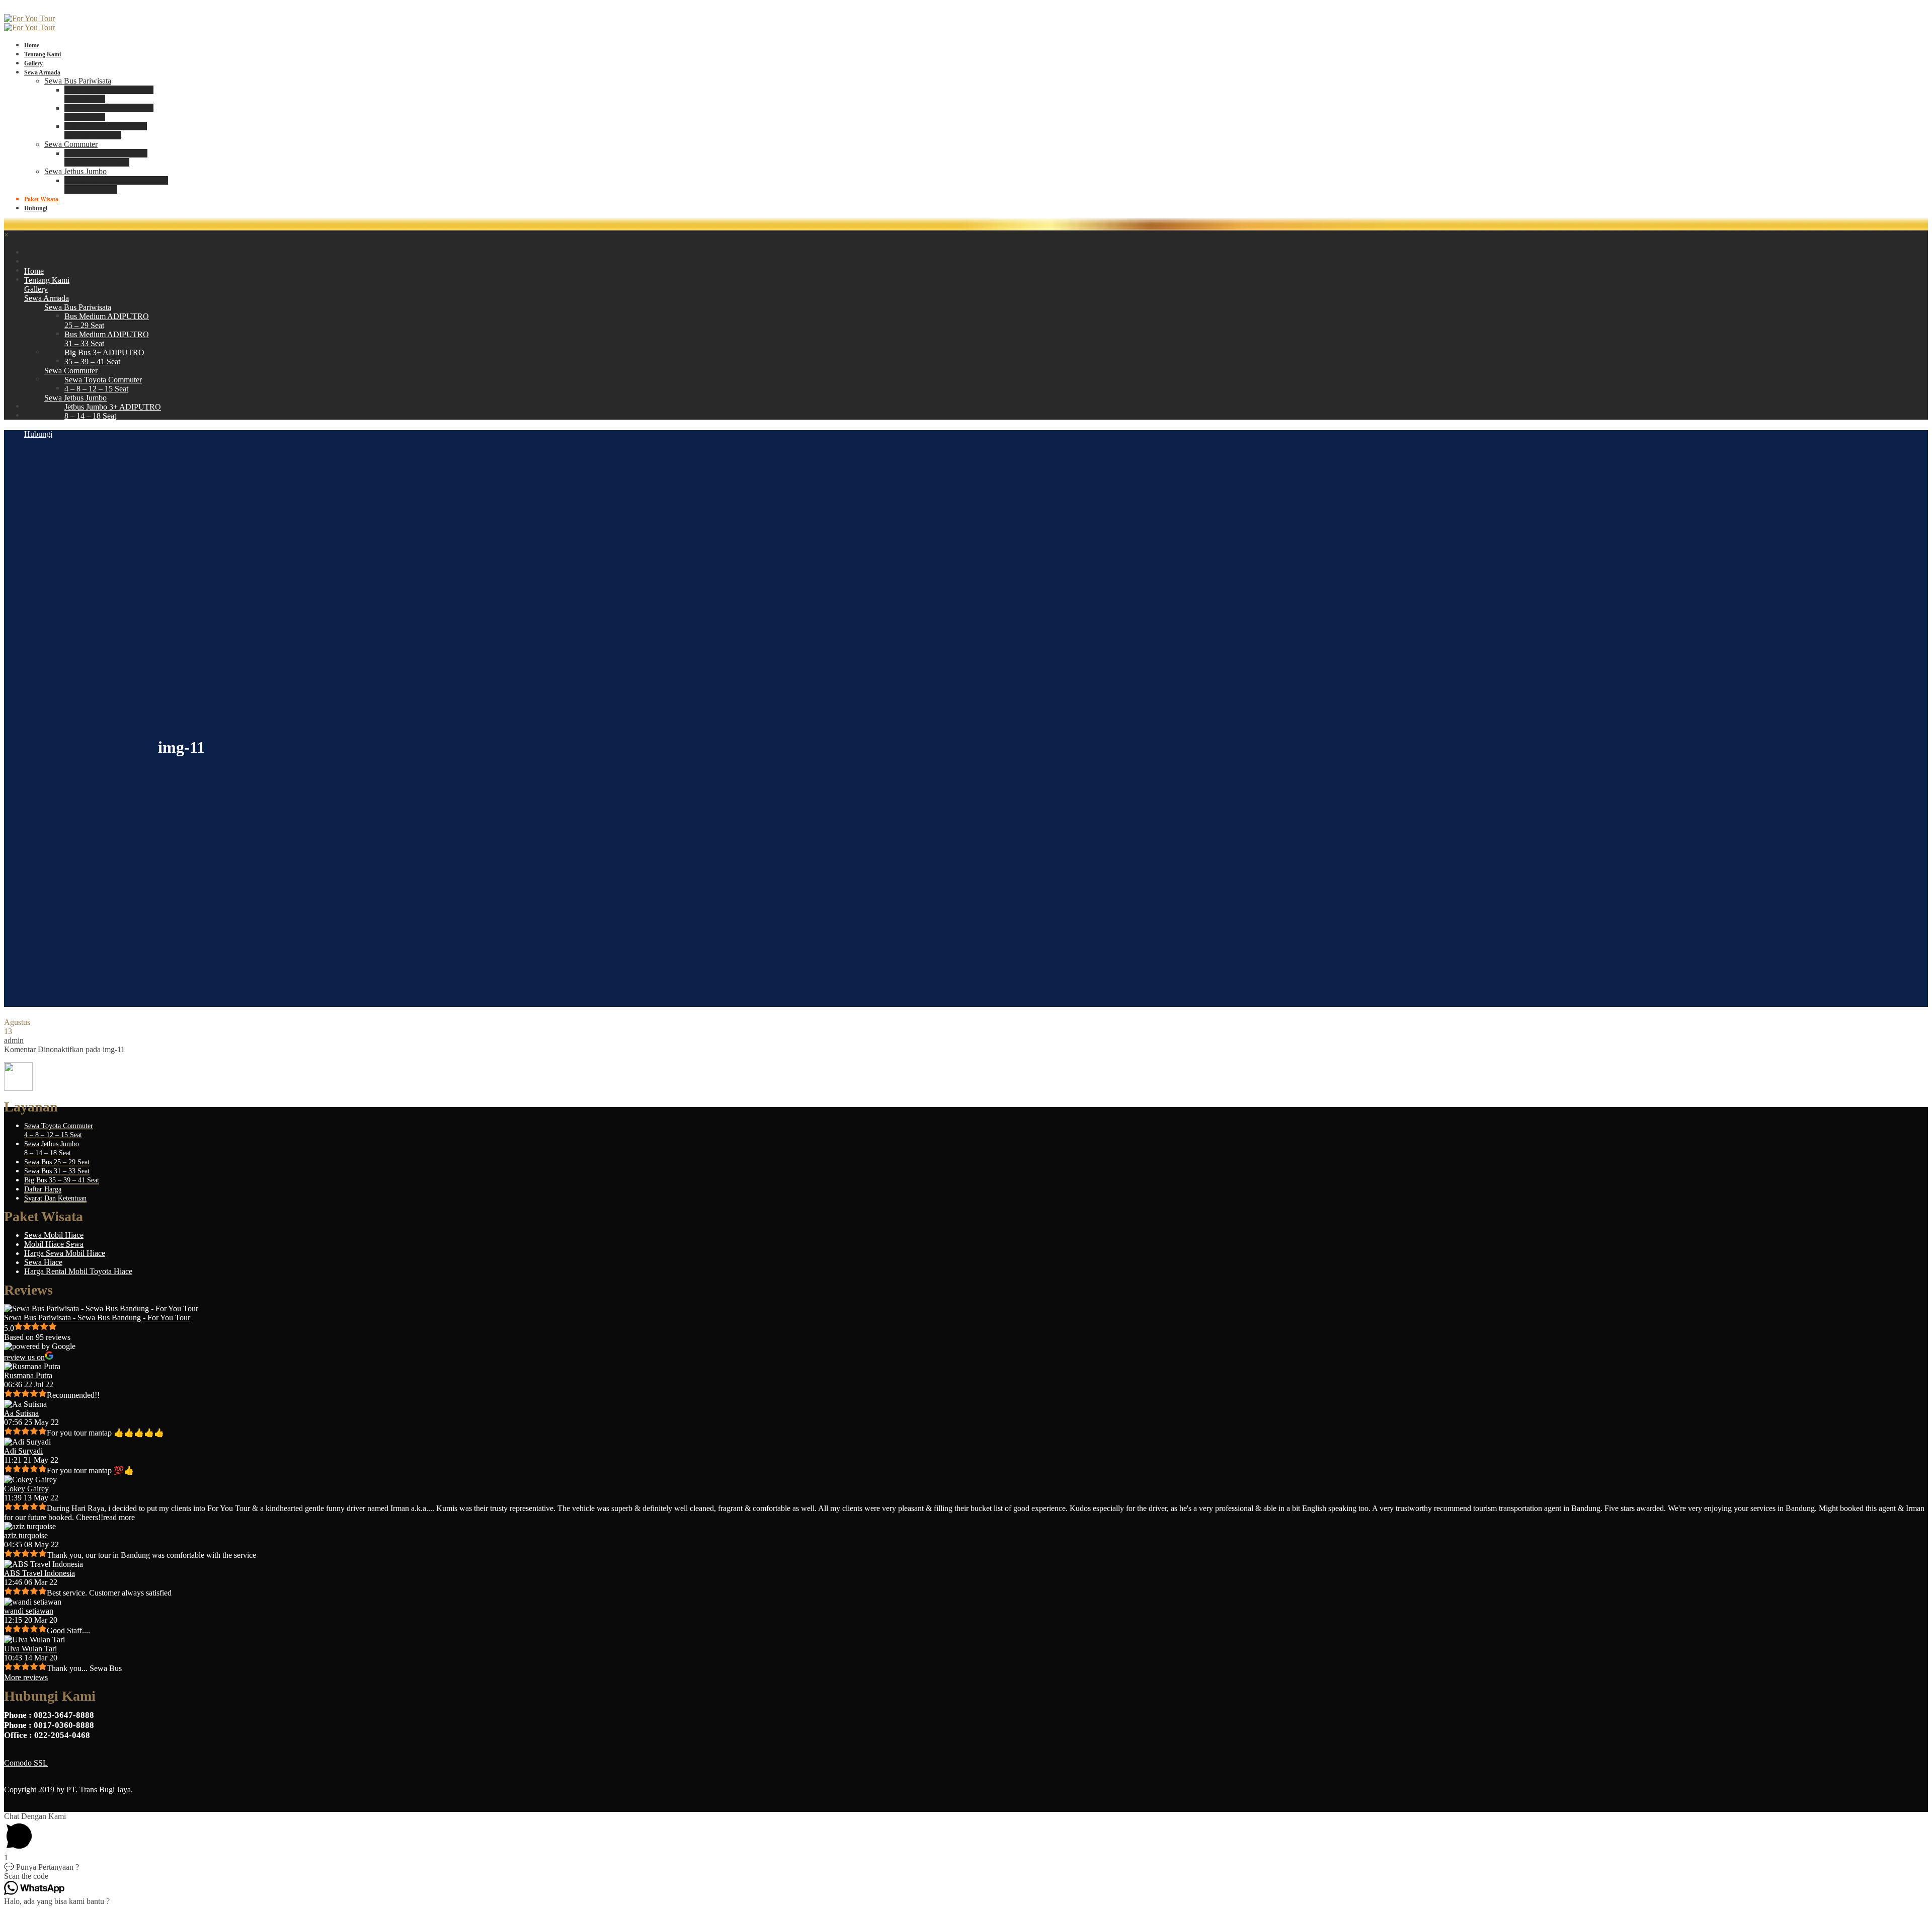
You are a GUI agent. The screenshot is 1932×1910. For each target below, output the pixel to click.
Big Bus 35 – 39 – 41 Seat (62, 1180)
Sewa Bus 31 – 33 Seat (57, 1171)
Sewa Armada (42, 72)
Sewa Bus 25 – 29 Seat (57, 1162)
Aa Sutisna (21, 1413)
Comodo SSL (26, 1763)
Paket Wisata (41, 199)
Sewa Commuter (71, 144)
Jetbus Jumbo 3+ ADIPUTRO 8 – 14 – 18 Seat (116, 185)
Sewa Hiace (43, 1262)
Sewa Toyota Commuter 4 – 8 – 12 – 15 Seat (106, 158)
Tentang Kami (43, 54)
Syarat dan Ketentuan (55, 1198)
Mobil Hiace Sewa (54, 1244)
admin (14, 1040)
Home (32, 45)
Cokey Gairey (26, 1489)
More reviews (26, 1677)
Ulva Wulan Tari (30, 1649)
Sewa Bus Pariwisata (78, 81)
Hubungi (36, 208)
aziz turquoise (26, 1535)
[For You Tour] (29, 18)
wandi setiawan (29, 1611)
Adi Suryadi (23, 1451)
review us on (24, 1357)
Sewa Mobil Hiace (54, 1235)
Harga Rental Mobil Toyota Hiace (78, 1271)
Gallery (33, 63)
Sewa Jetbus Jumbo (75, 171)
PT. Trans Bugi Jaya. (100, 1789)
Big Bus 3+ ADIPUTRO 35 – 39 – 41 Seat (106, 131)
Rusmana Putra (28, 1375)
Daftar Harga (43, 1189)
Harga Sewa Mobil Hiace (65, 1253)
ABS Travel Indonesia (39, 1573)
